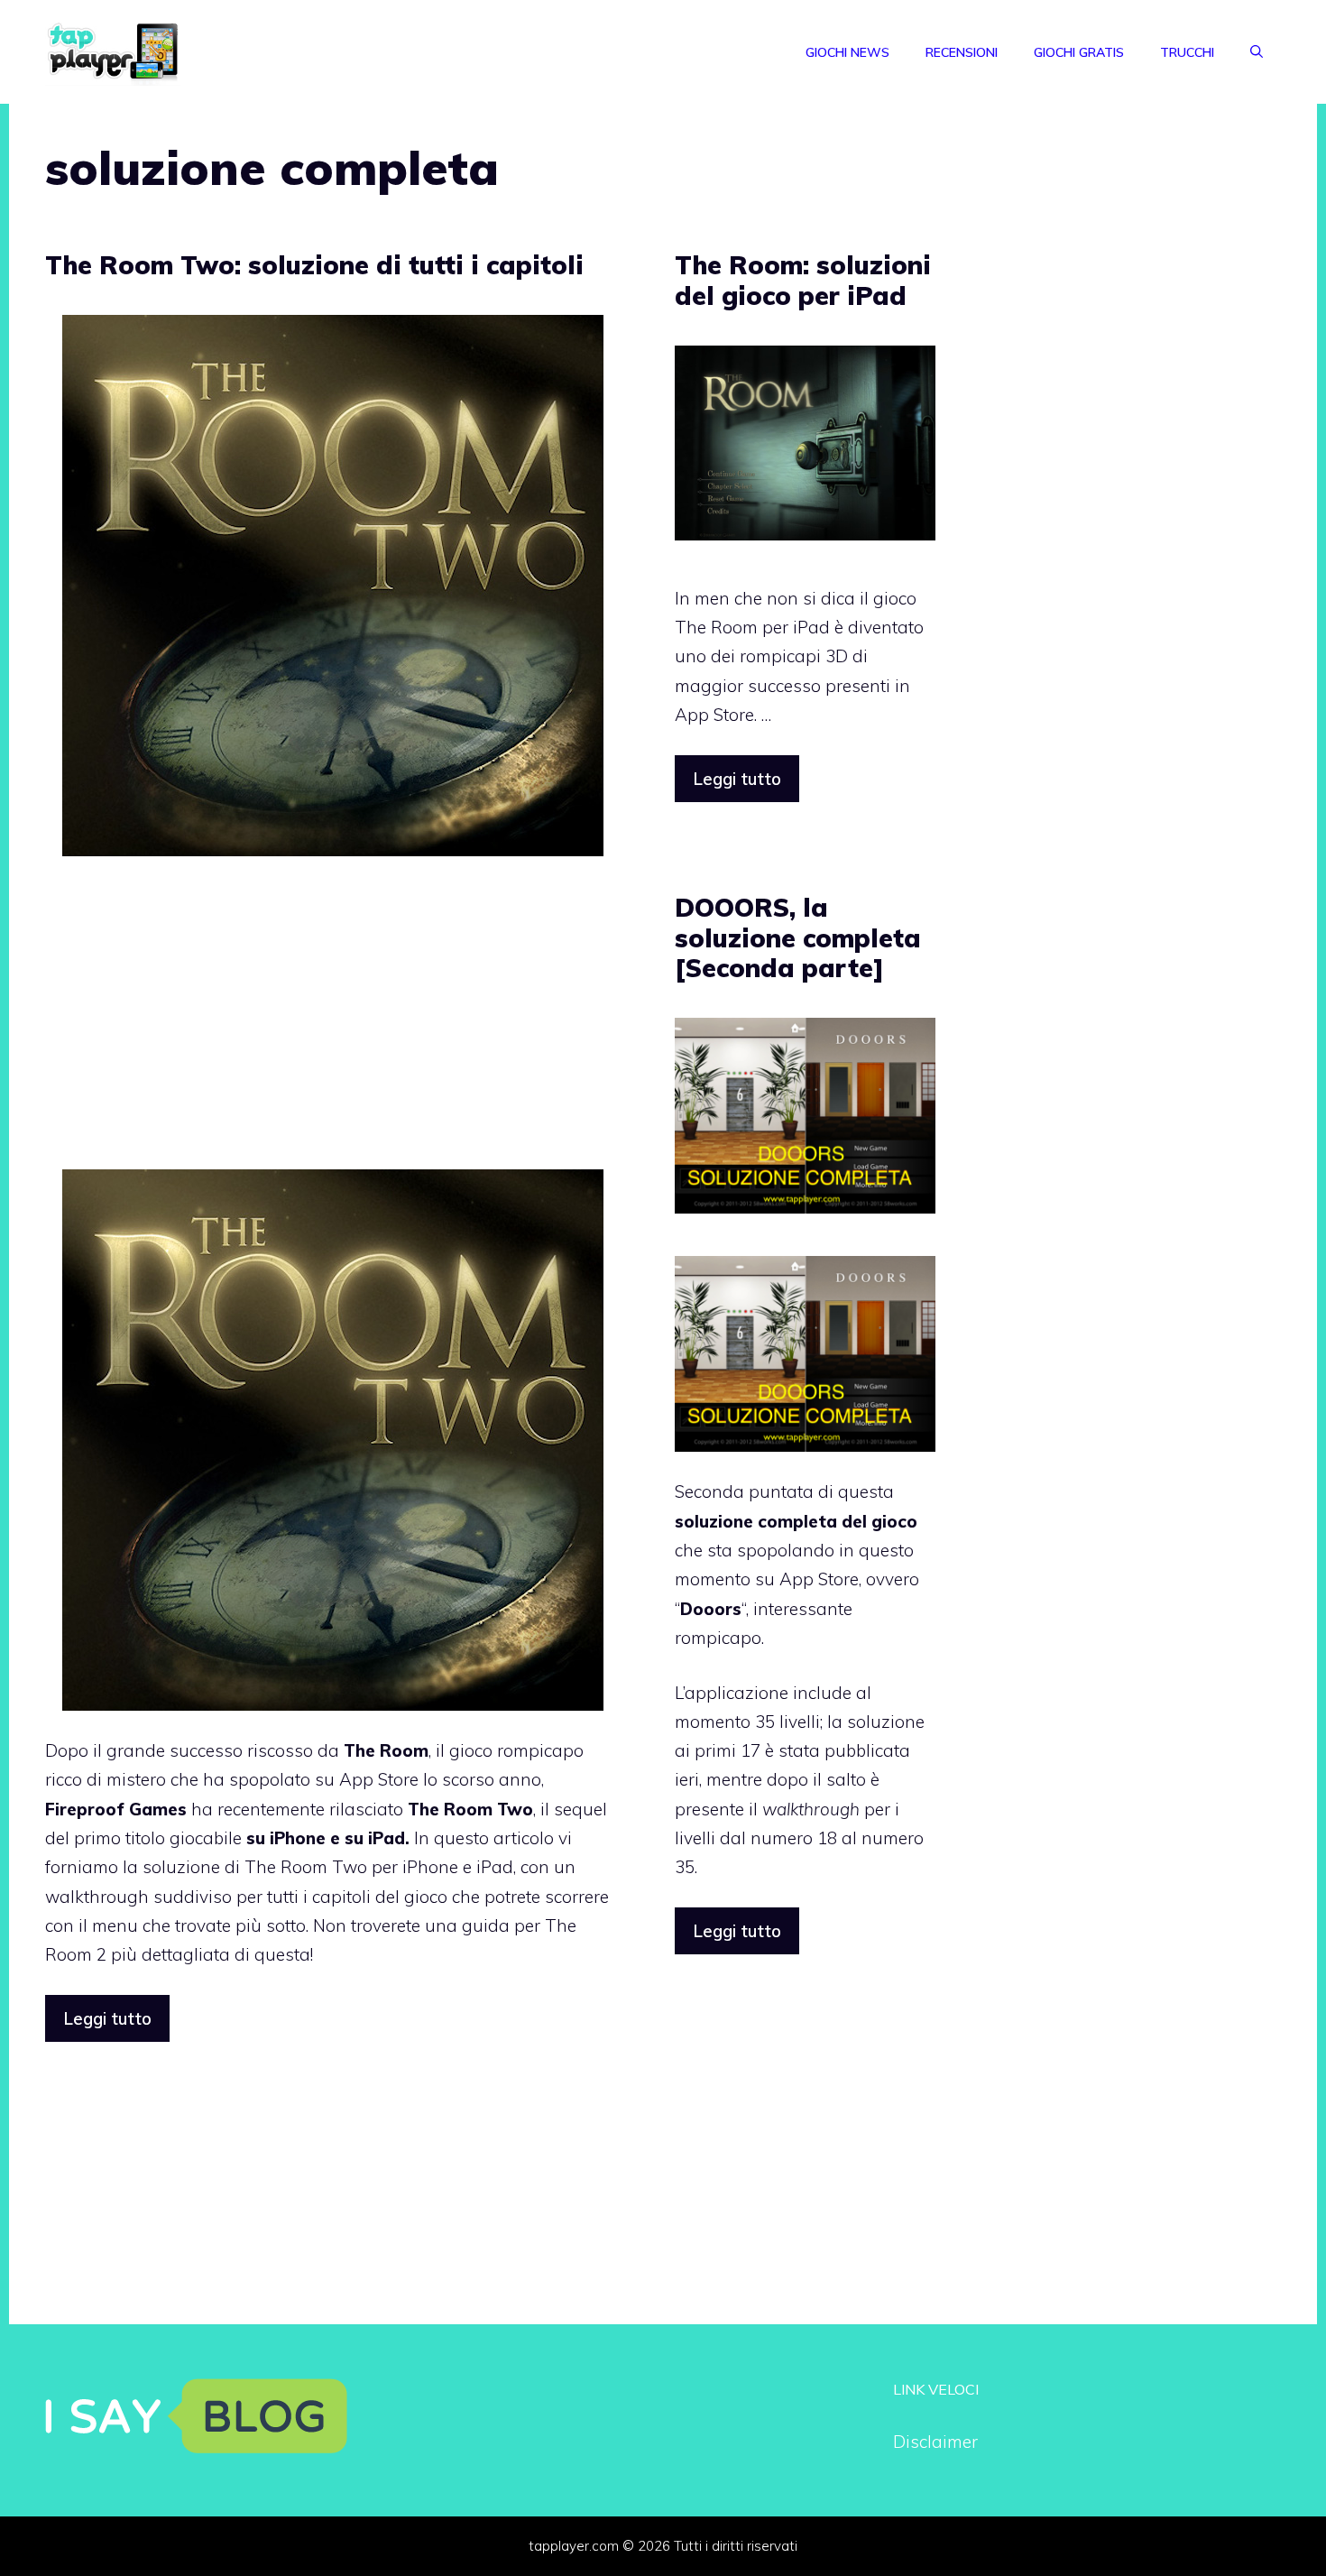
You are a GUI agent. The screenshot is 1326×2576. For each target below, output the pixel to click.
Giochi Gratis (1079, 52)
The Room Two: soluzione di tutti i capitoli (314, 265)
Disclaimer (935, 2442)
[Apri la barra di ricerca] (1257, 52)
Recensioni (962, 52)
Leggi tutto (107, 2018)
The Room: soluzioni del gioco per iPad (803, 280)
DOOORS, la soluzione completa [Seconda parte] (798, 937)
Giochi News (847, 52)
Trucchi (1187, 52)
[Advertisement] (333, 1025)
